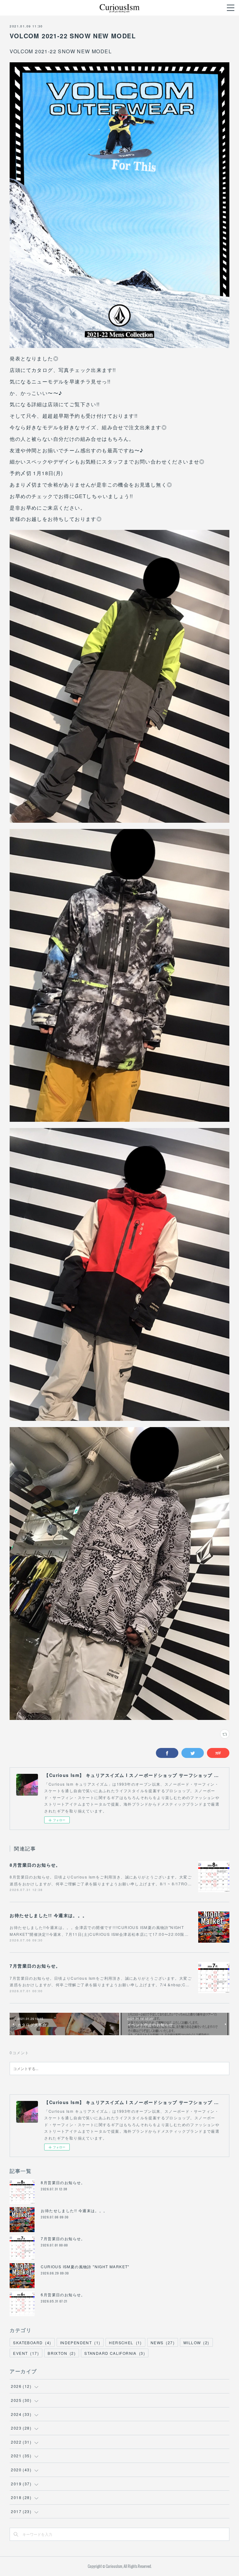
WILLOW (196, 2343)
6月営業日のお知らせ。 (63, 2295)
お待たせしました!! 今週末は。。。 (48, 1915)
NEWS (163, 2343)
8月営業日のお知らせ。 (35, 1865)
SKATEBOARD (32, 2343)
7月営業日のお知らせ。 (35, 1966)
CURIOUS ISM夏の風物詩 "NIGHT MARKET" (85, 2266)
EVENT (26, 2353)
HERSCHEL (125, 2343)
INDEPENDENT (80, 2343)
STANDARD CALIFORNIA (115, 2353)
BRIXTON (62, 2353)
